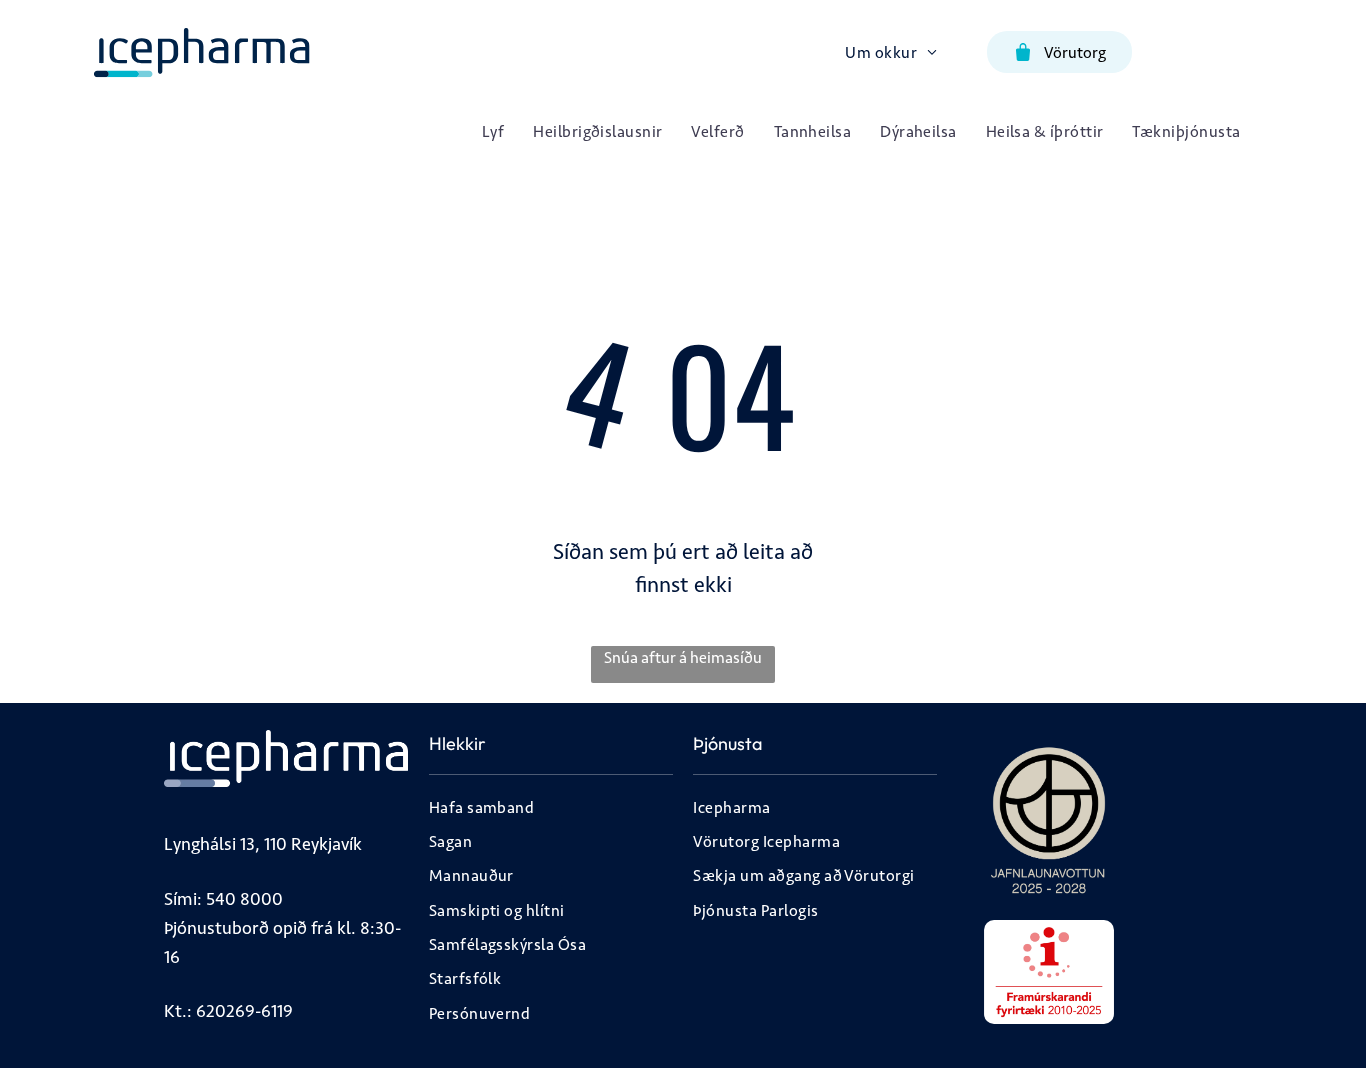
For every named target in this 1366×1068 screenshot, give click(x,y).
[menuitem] (891, 51)
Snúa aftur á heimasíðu (683, 657)
